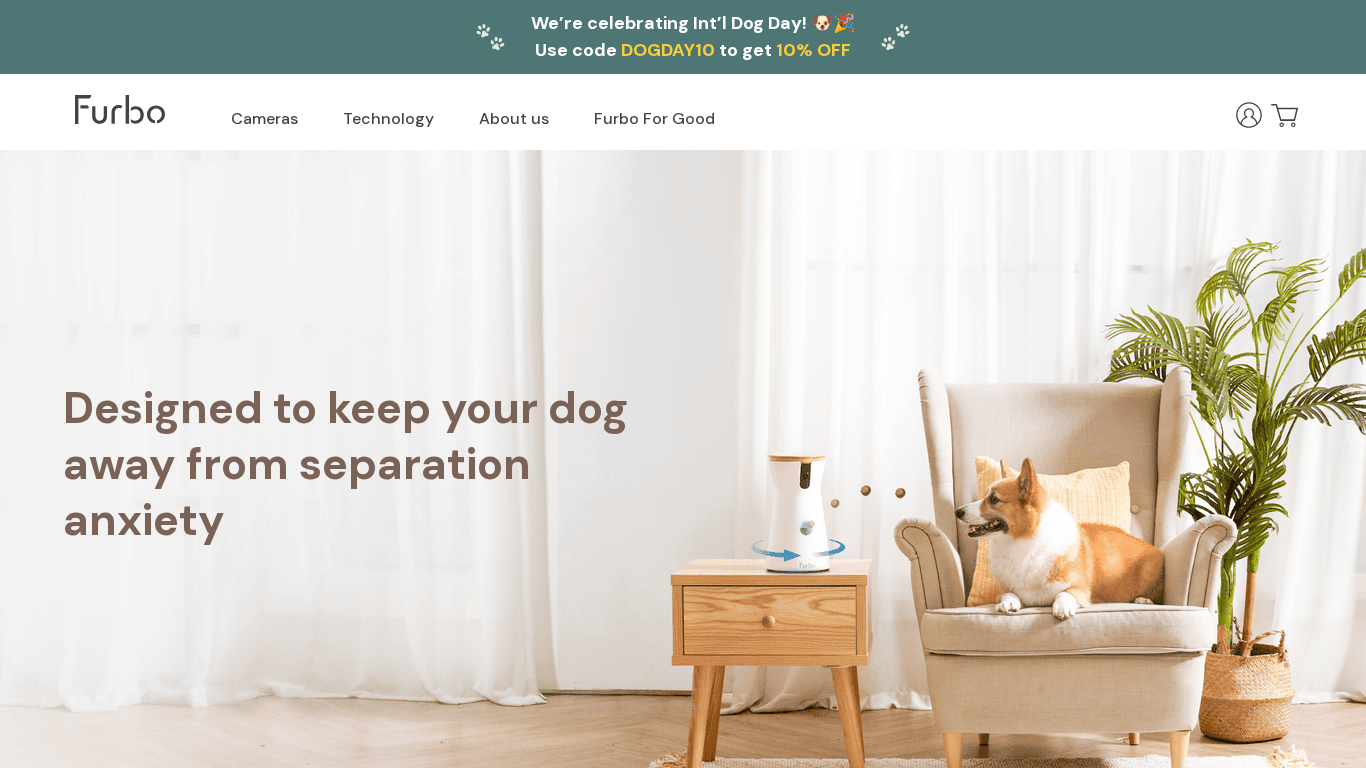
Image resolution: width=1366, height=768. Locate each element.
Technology (388, 118)
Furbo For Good (654, 118)
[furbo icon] (120, 109)
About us (514, 118)
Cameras (264, 118)
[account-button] (1249, 115)
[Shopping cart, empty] (1285, 115)
